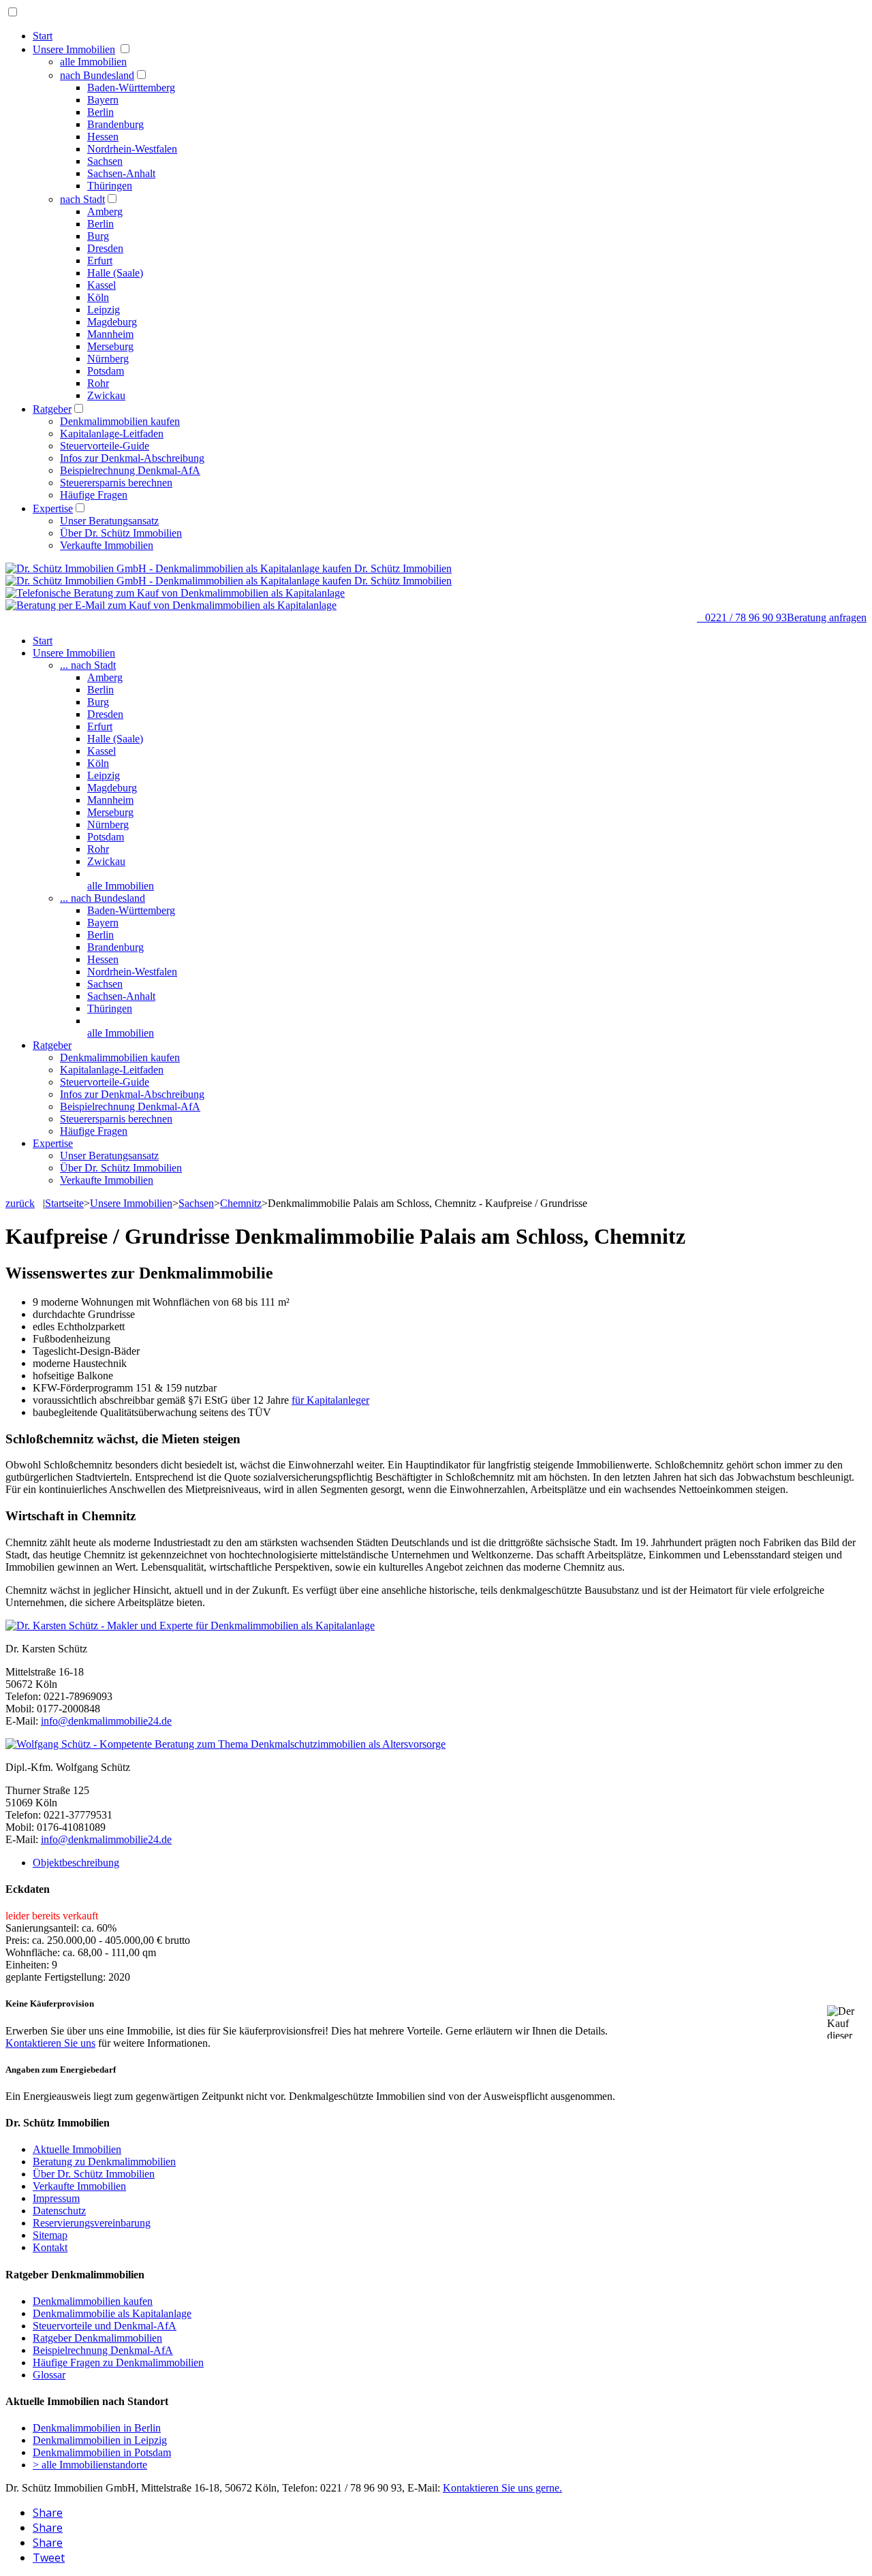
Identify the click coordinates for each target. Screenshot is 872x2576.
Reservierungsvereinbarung (92, 2223)
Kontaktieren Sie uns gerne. (502, 2488)
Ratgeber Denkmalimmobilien (97, 2338)
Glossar (49, 2375)
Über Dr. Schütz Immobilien (121, 533)
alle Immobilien (93, 62)
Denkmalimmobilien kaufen (120, 421)
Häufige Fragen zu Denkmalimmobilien (118, 2362)
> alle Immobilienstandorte (90, 2465)
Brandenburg (115, 124)
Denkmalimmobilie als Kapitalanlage (112, 2313)
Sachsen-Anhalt (121, 173)
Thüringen (110, 186)
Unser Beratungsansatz (109, 521)
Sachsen (105, 161)
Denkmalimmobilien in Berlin (97, 2428)
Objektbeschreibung (76, 1863)
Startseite (64, 1203)
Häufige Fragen (94, 495)
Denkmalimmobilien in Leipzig (100, 2440)
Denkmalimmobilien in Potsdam (102, 2452)
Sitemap (50, 2235)
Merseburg (110, 346)
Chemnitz (241, 1203)
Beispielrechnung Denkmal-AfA (130, 470)
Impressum (56, 2198)
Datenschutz (59, 2211)
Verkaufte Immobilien (107, 545)
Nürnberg (108, 359)
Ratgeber (52, 409)
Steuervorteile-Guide (105, 446)
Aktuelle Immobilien (77, 2149)
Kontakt (50, 2247)
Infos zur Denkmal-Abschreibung (132, 458)
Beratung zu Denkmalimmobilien (104, 2162)
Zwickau (106, 395)
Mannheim (110, 334)
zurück (20, 1203)
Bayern (103, 100)
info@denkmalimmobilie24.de (106, 1721)
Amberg (105, 211)
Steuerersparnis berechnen (116, 483)
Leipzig (104, 310)
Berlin (100, 112)
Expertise (53, 508)
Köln (98, 297)
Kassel (102, 285)
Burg (98, 236)
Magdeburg (112, 322)
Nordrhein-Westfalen (132, 149)
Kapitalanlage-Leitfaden (112, 434)
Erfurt (100, 261)
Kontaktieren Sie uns (50, 2043)
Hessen (103, 137)
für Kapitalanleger (330, 1400)
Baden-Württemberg (131, 88)
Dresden (105, 248)
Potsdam (106, 371)
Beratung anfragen (827, 617)
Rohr (98, 383)
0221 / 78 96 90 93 (742, 617)
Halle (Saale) (115, 273)
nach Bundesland (97, 75)
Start (43, 36)
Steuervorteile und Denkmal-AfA (105, 2326)
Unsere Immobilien (74, 49)
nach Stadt (82, 199)
